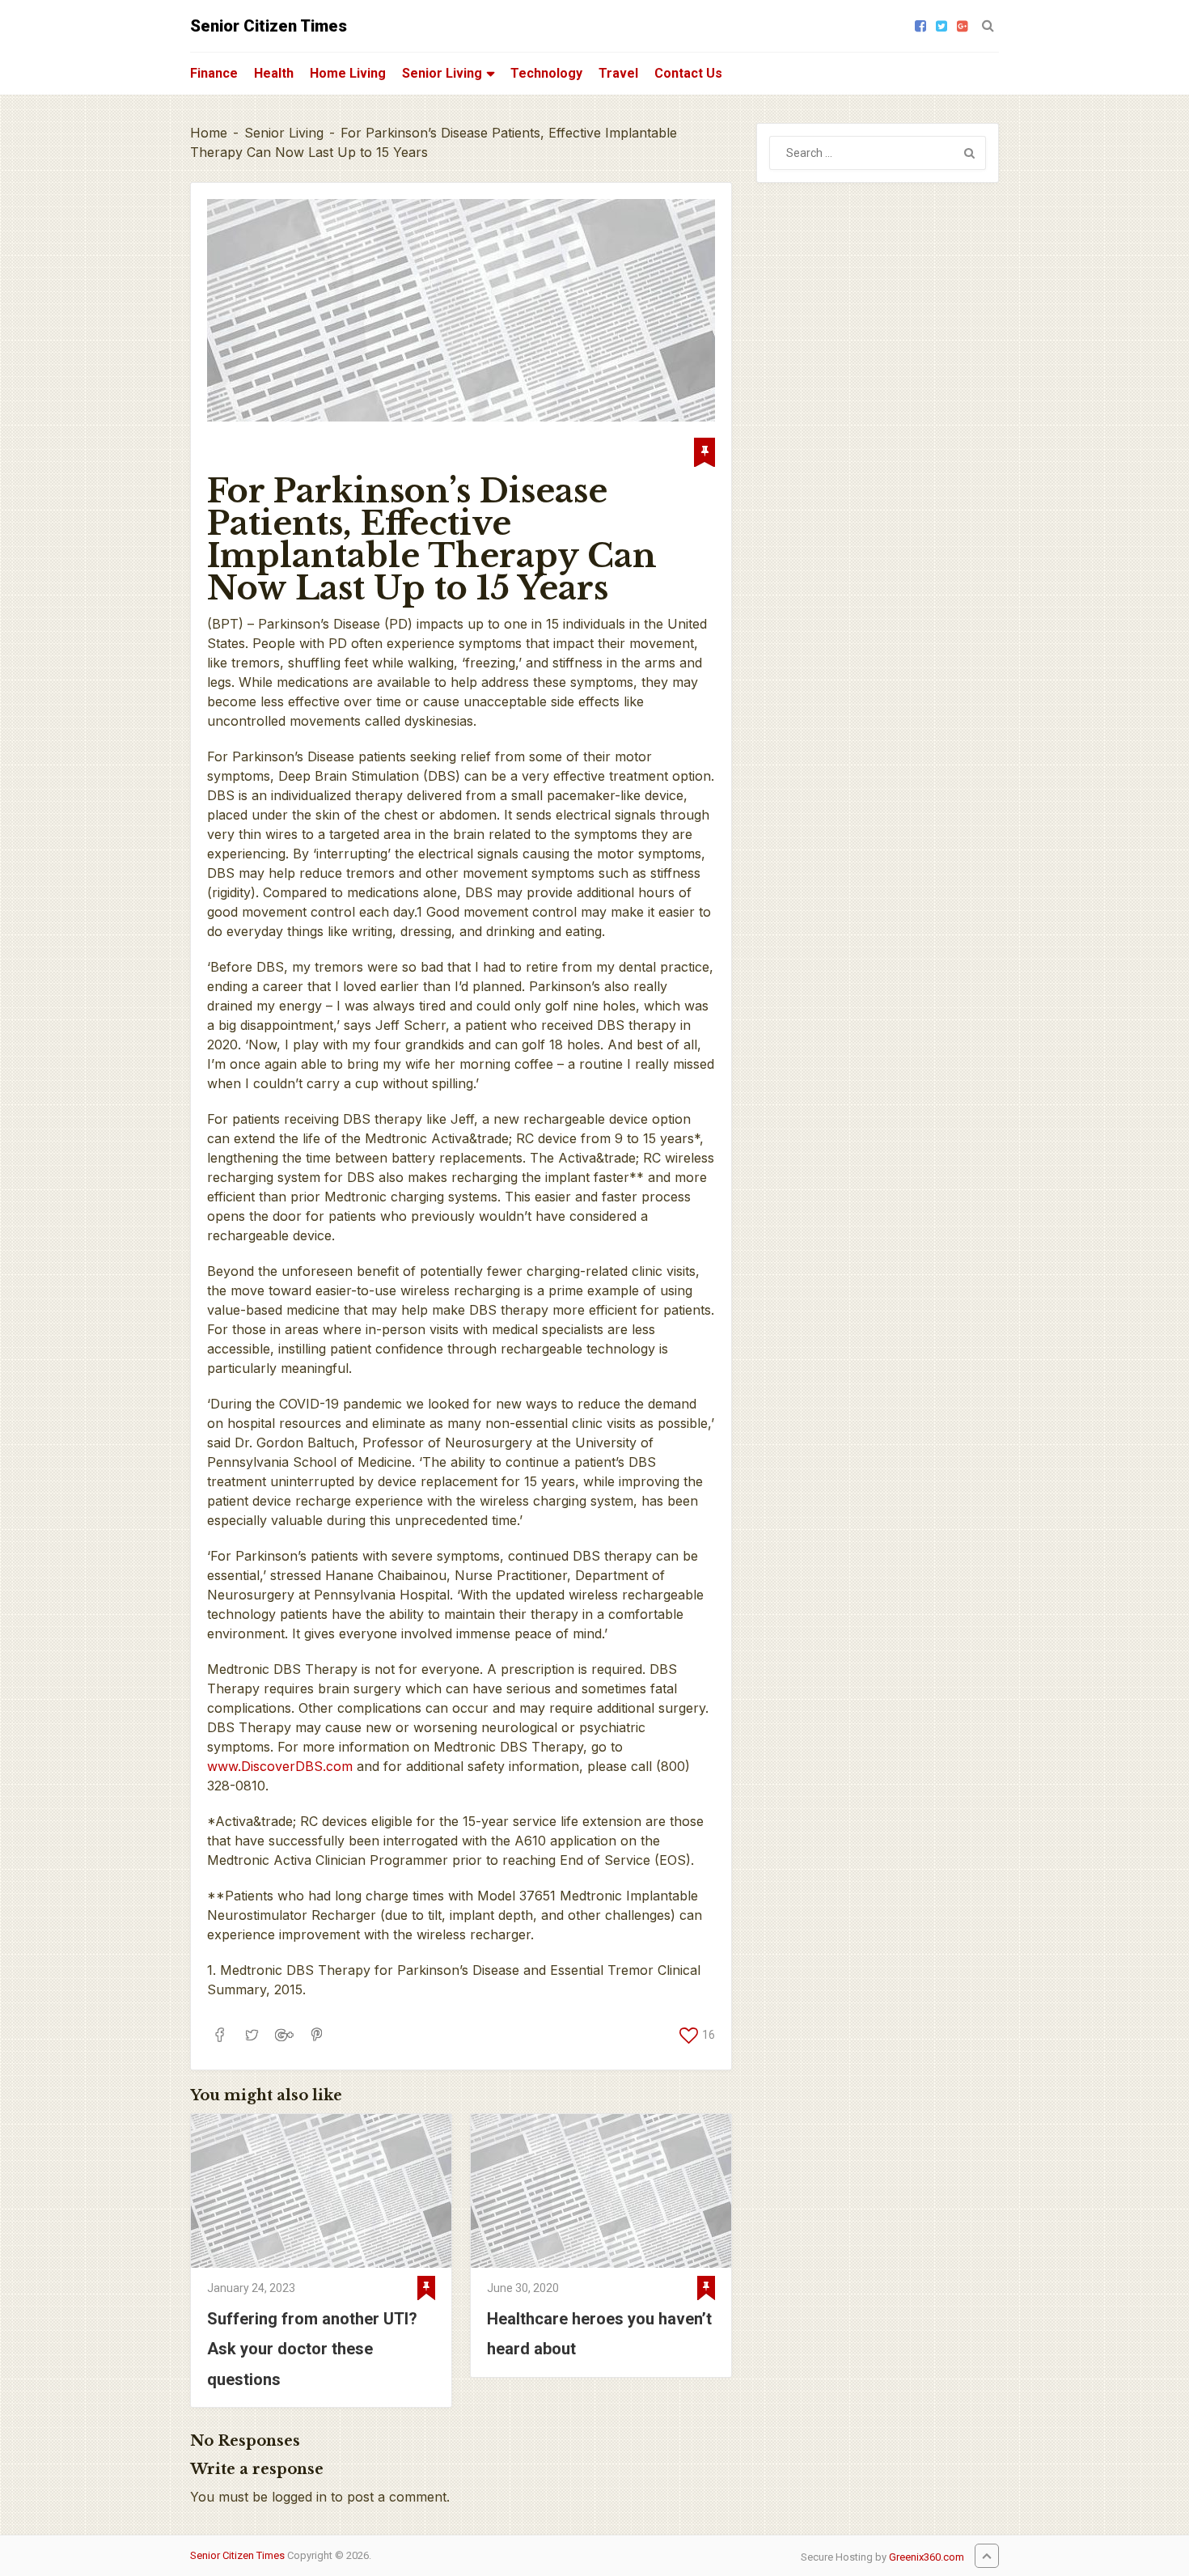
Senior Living (442, 73)
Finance (214, 73)
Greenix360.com (927, 2557)
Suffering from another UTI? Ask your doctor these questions (312, 2349)
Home (209, 133)
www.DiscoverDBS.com (280, 1766)
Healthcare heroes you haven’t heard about (599, 2334)
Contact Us (688, 73)
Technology (546, 73)
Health (274, 73)
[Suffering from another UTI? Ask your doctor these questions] (321, 2191)
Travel (618, 73)
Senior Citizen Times (269, 26)
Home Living (348, 73)
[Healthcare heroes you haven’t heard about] (601, 2191)
